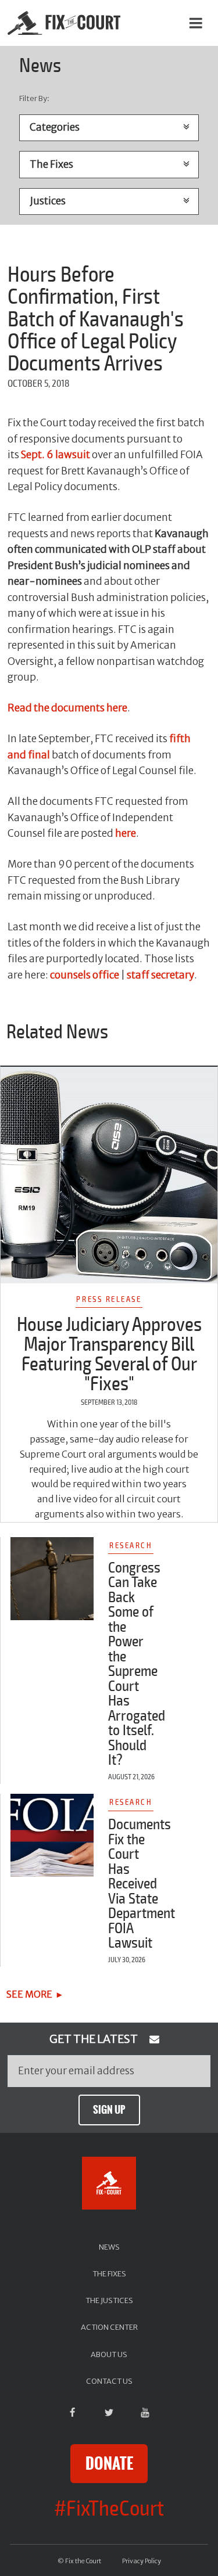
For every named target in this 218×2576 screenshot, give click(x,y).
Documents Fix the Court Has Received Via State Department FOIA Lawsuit (142, 1884)
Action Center (109, 2327)
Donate (109, 2464)
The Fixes (109, 2273)
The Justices (109, 2300)
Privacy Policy (142, 2561)
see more (29, 1994)
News (109, 2247)
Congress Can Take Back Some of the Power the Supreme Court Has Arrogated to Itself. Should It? (137, 1664)
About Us (109, 2354)
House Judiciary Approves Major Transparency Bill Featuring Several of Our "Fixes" (109, 1354)
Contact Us (109, 2381)
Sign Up (109, 2110)
